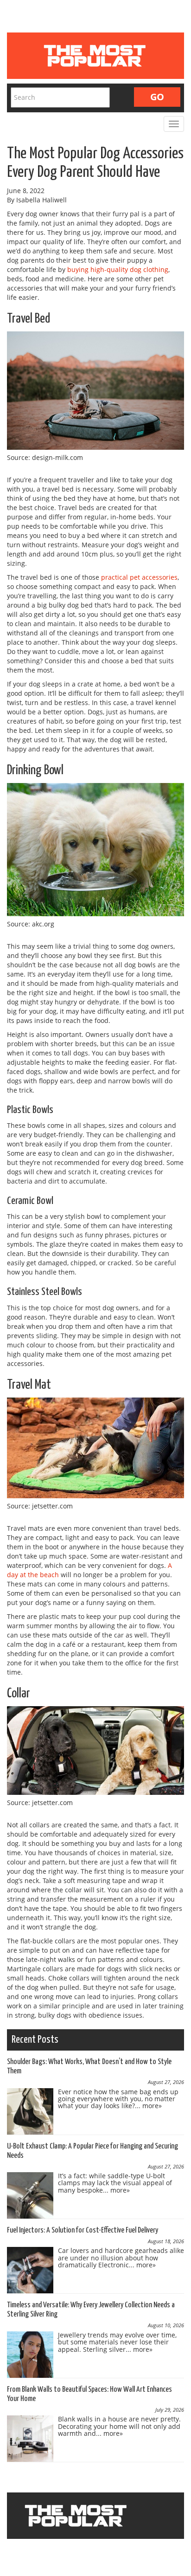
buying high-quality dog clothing (118, 269)
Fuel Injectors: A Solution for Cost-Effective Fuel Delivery (83, 2230)
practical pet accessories (139, 577)
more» (152, 2106)
